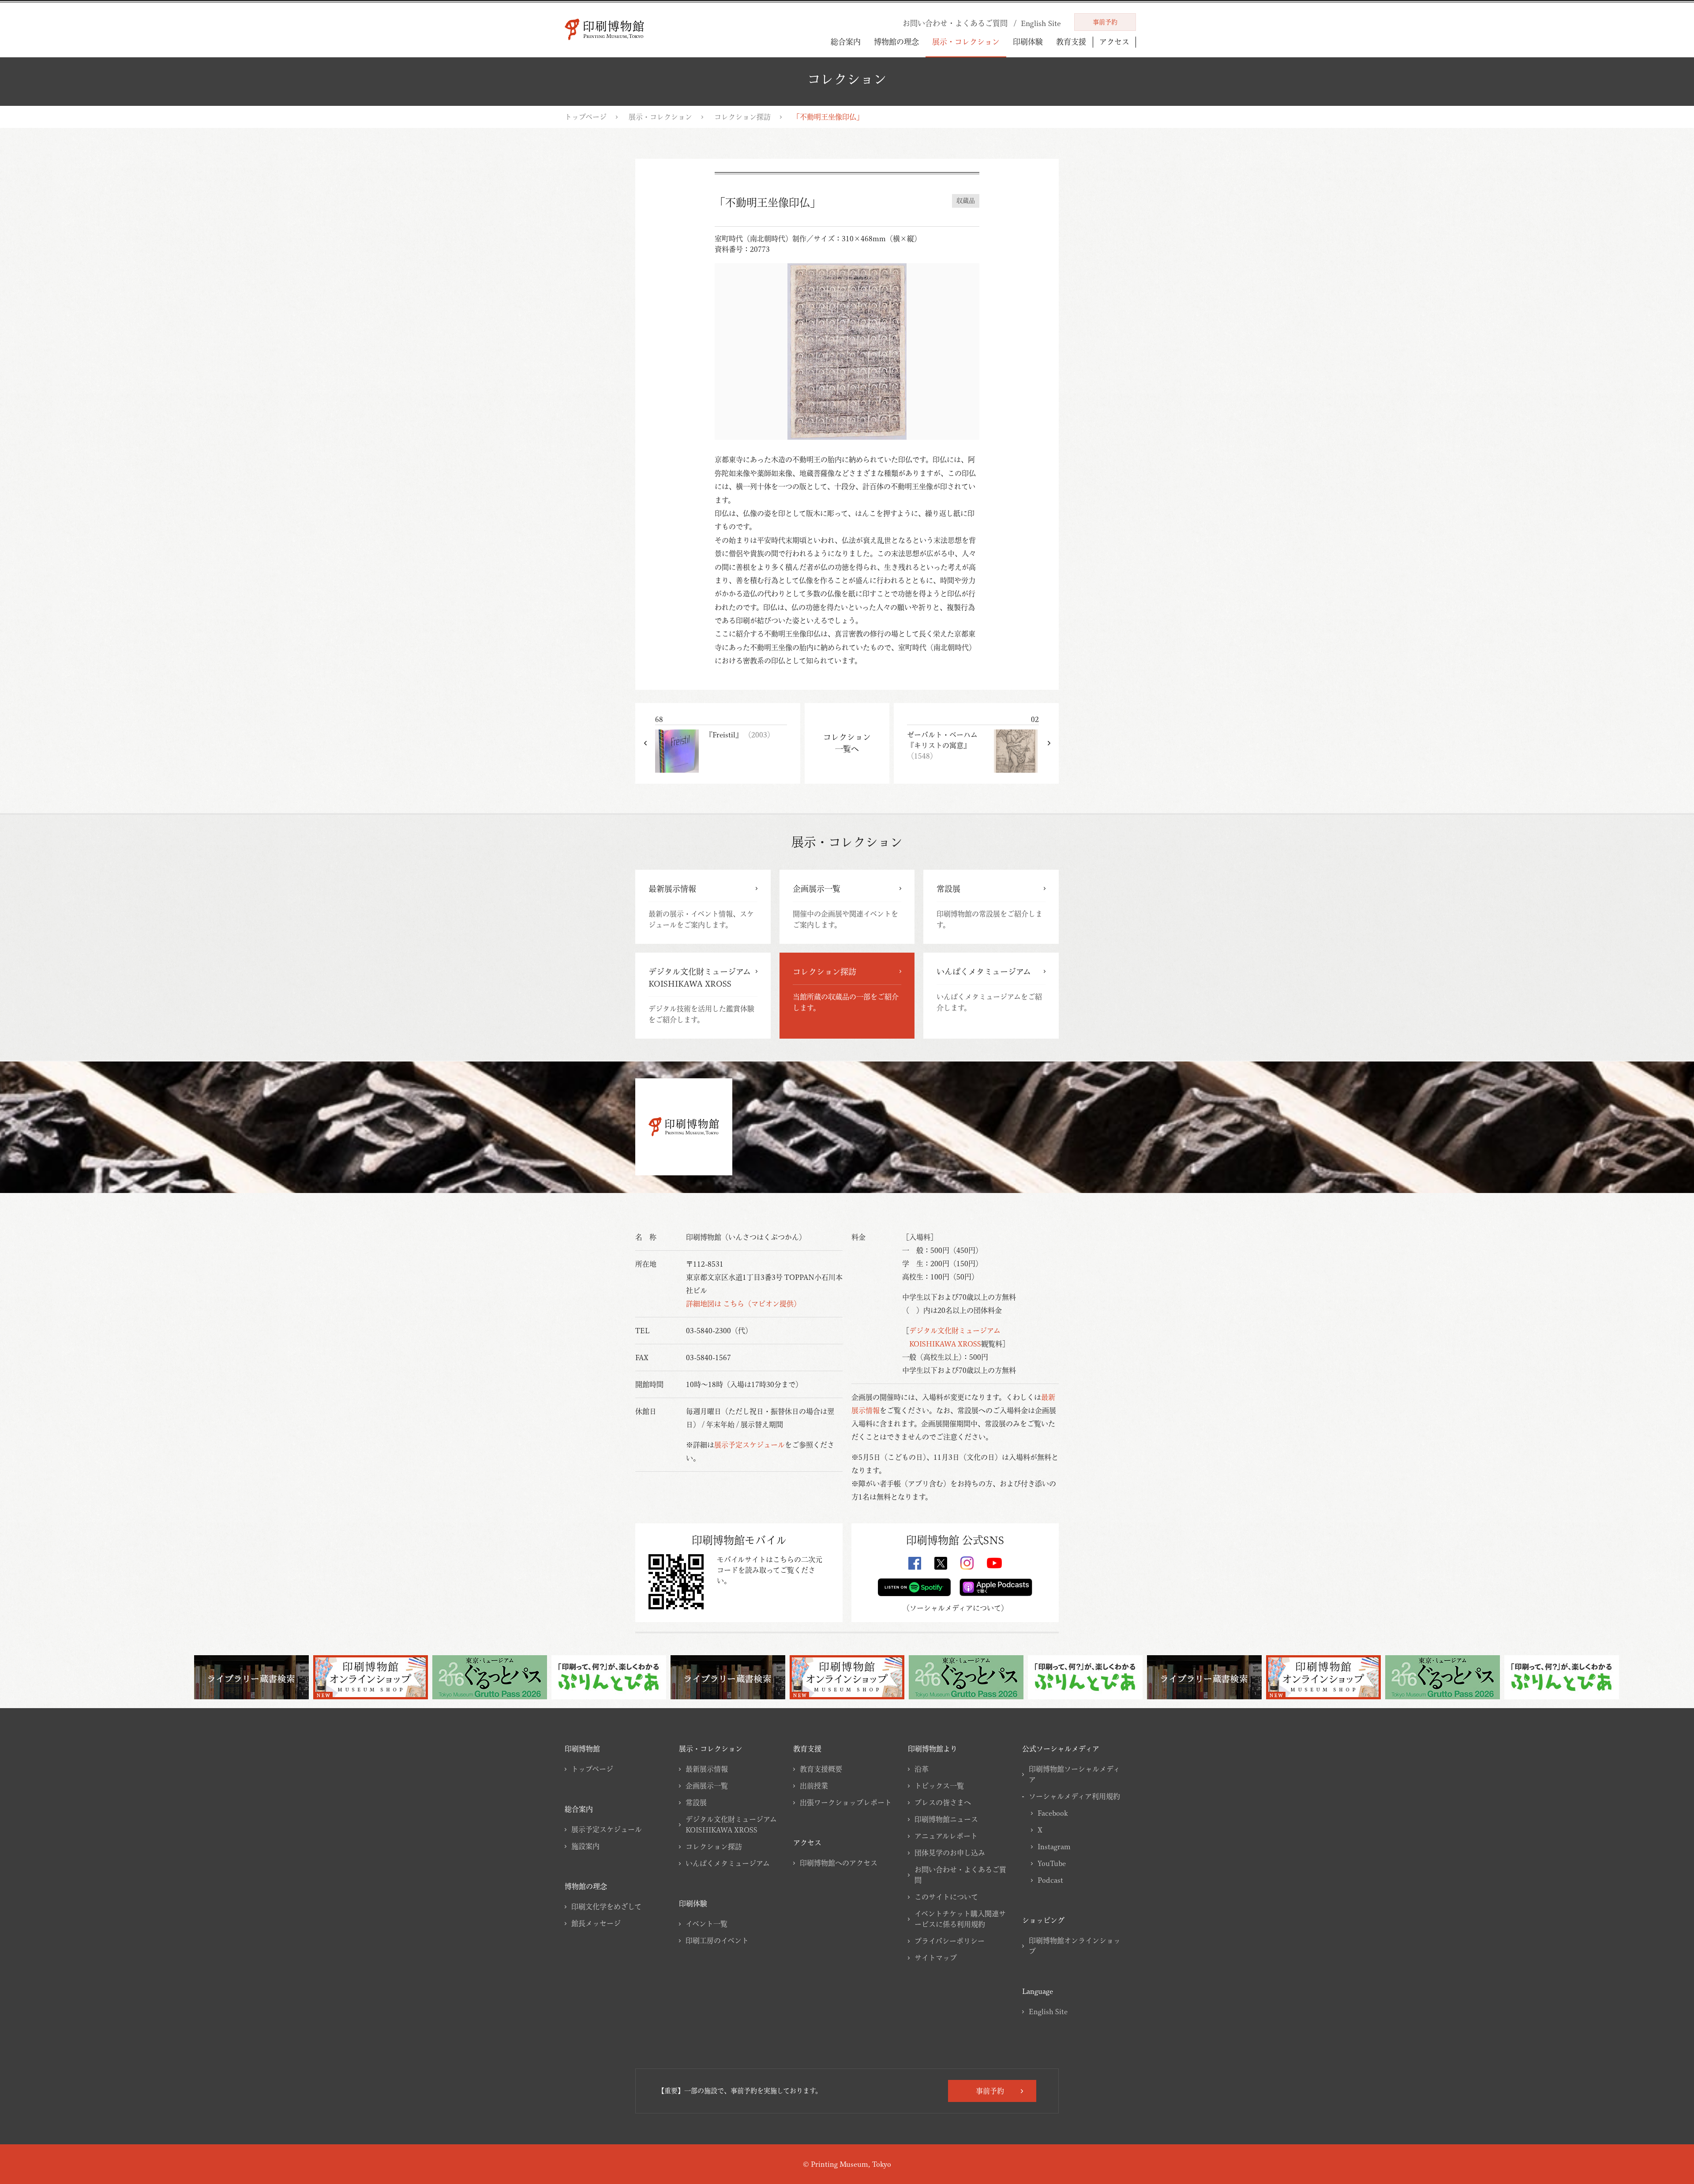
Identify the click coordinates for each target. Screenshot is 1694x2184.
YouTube (1052, 1863)
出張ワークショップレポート (846, 1803)
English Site (1048, 2012)
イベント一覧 (706, 1924)
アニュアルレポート (946, 1836)
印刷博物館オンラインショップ (1075, 1946)
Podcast (1050, 1880)
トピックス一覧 (939, 1786)
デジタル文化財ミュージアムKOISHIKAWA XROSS (731, 1825)
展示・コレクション (966, 42)
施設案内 (585, 1846)
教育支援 (1071, 42)
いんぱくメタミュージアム (728, 1863)
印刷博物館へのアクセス (839, 1863)
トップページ (586, 117)
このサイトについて (946, 1897)
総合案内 (846, 42)
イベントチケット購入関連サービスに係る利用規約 (960, 1919)
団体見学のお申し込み (950, 1853)
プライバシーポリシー (950, 1941)
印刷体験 (1028, 42)
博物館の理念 (896, 42)
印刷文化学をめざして (606, 1907)
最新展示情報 (707, 1769)
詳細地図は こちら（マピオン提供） (743, 1304)
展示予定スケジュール (750, 1445)
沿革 (922, 1769)
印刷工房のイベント (717, 1941)
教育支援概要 (821, 1769)
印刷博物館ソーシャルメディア (1074, 1774)
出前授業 (814, 1786)
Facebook (1053, 1813)
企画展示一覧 (707, 1786)
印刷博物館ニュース (946, 1819)
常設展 (696, 1803)
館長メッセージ (596, 1923)
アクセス (1114, 42)
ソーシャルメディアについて (955, 1608)
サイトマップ (936, 1958)
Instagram (1054, 1847)
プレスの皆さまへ (943, 1803)
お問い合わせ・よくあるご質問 (960, 1875)
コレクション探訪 (742, 117)
